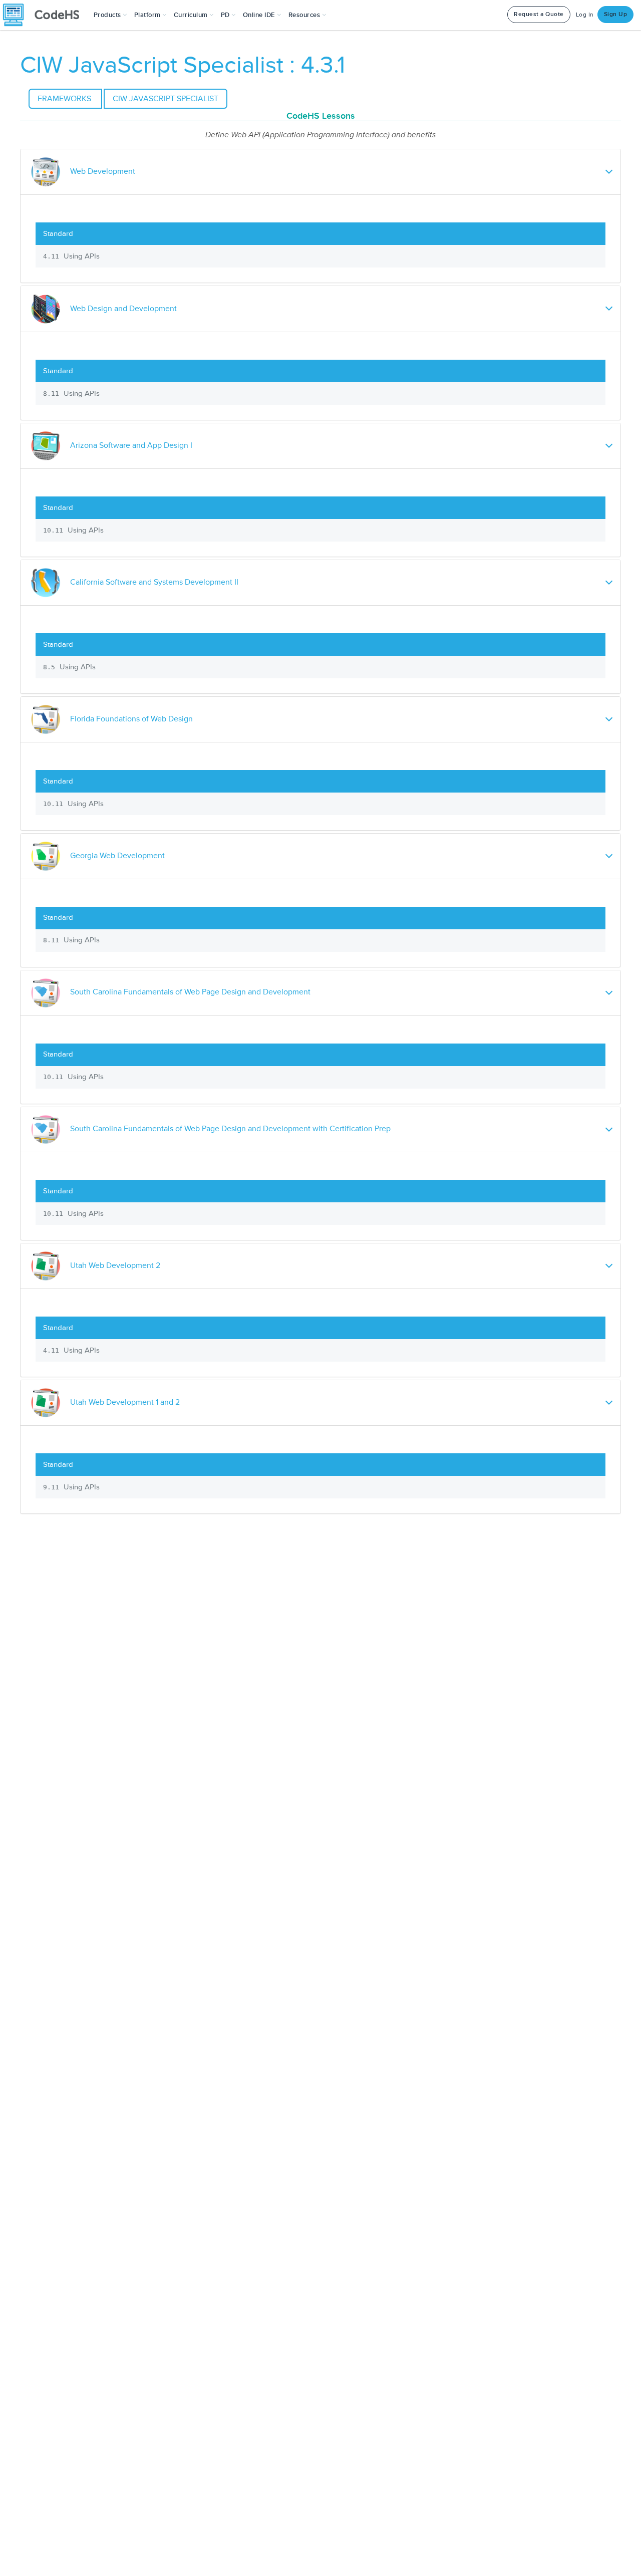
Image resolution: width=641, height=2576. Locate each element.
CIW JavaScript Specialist (166, 99)
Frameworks (65, 99)
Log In (585, 15)
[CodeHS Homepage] (45, 15)
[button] (110, 15)
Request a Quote (539, 14)
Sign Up (616, 14)
